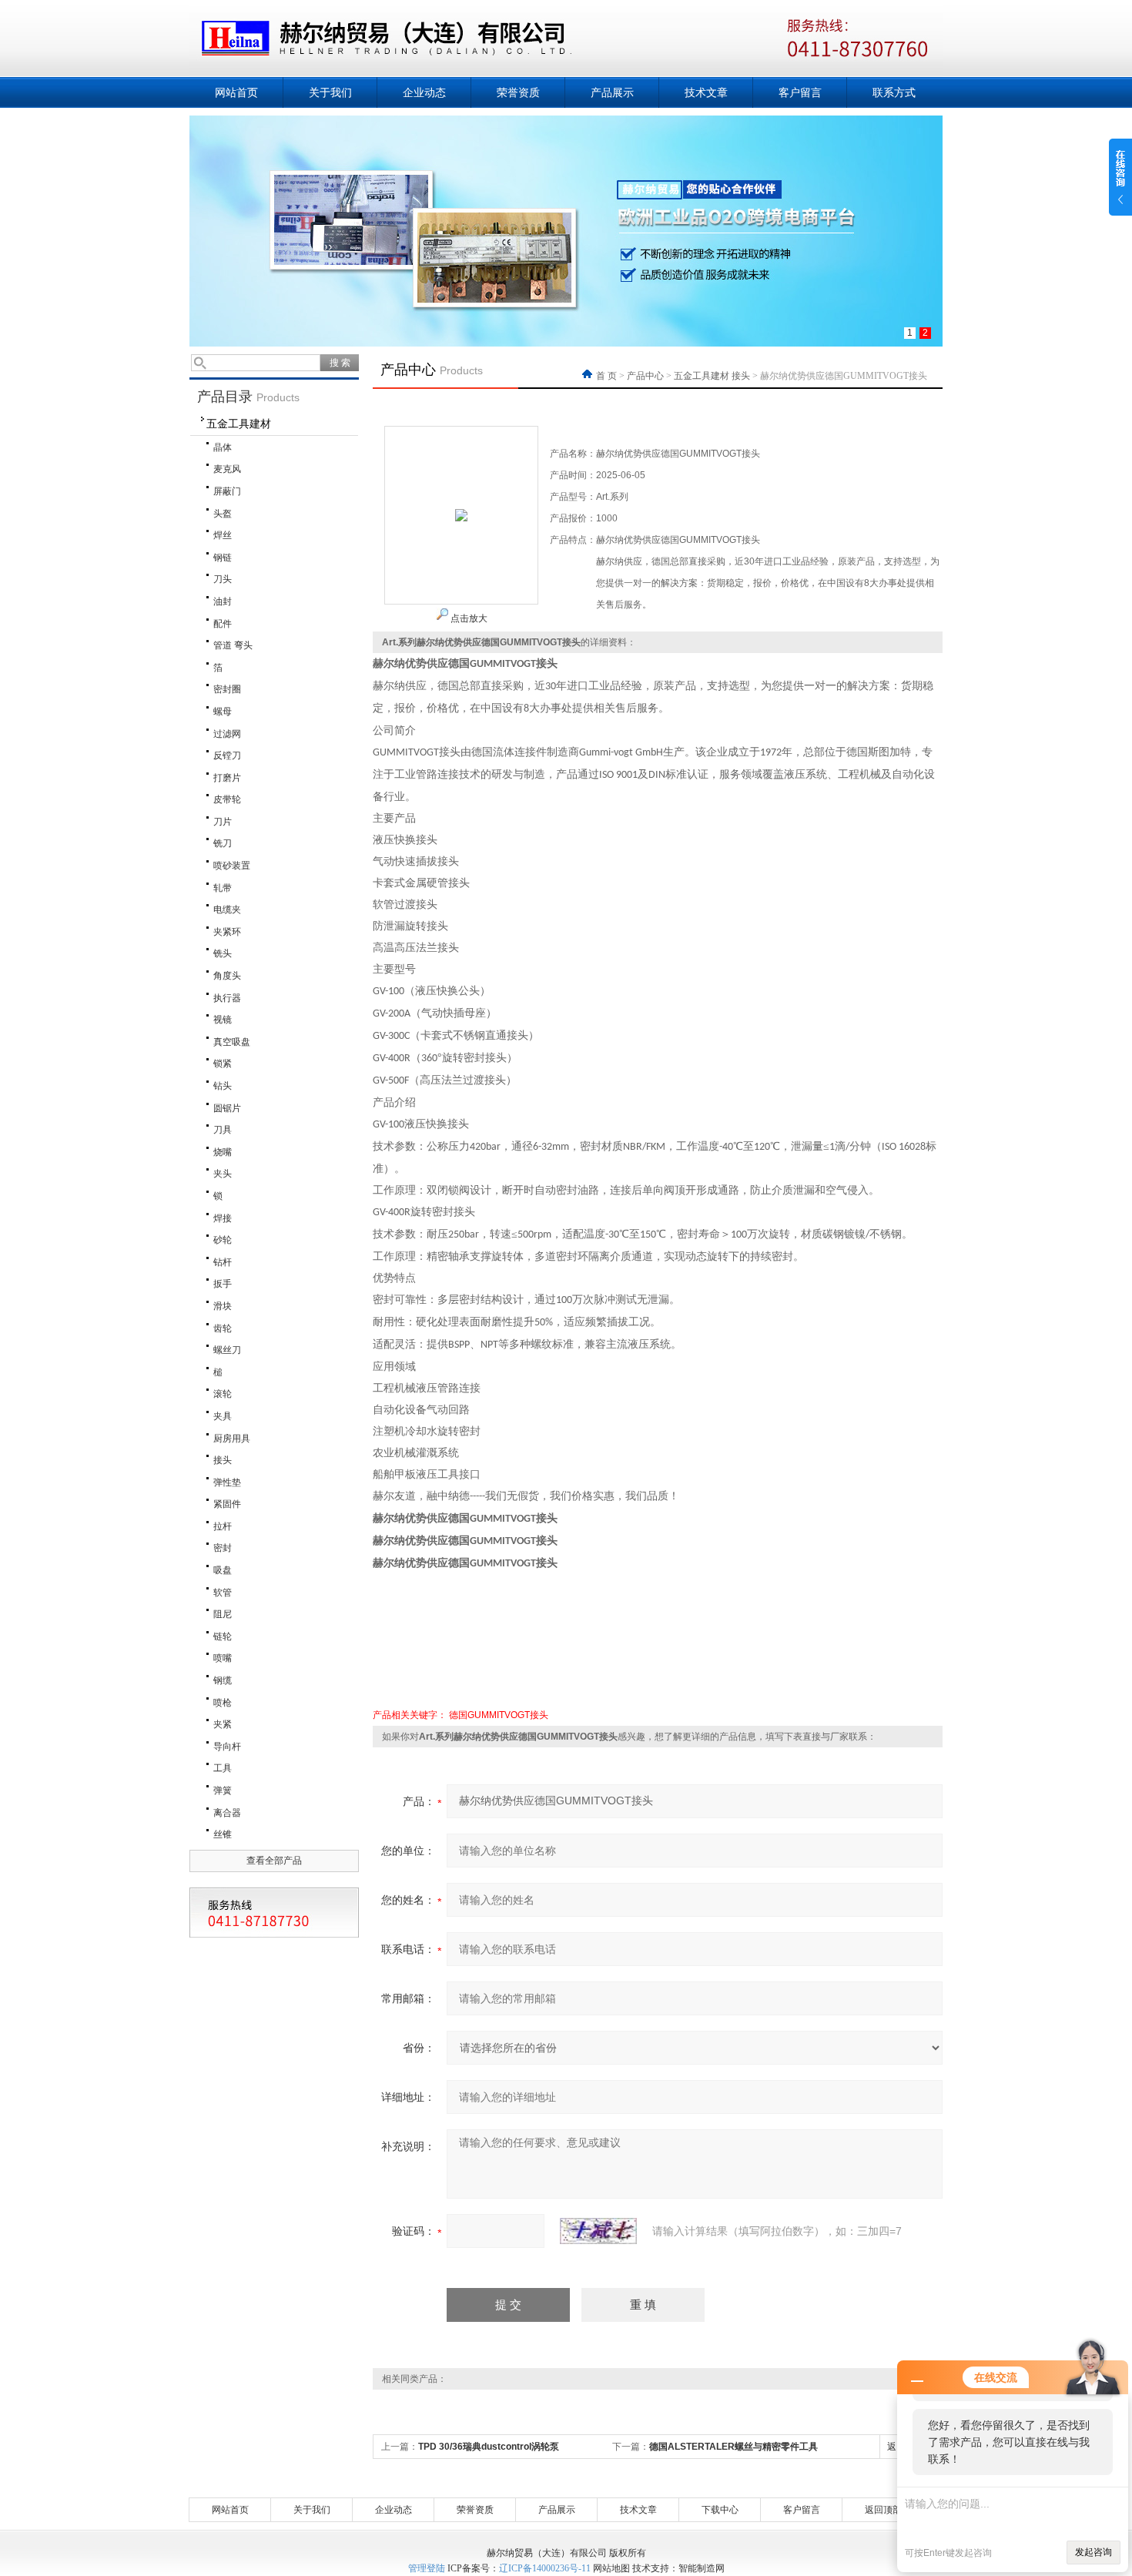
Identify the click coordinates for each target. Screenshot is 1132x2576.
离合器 (227, 1813)
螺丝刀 (227, 1350)
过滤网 (227, 734)
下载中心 (720, 2510)
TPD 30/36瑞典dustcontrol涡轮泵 (489, 2447)
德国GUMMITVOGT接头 (499, 1715)
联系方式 (894, 92)
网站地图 (611, 2568)
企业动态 (424, 92)
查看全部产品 (274, 1861)
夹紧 (223, 1724)
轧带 (223, 888)
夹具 (223, 1416)
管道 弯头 (233, 645)
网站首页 (236, 92)
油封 (223, 601)
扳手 (223, 1284)
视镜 (223, 1020)
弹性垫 (227, 1482)
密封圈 (227, 689)
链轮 (223, 1636)
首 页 (608, 376)
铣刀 (223, 843)
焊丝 (223, 535)
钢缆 (223, 1680)
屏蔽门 (227, 491)
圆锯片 (227, 1108)
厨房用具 (232, 1439)
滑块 (223, 1306)
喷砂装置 (232, 866)
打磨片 (227, 778)
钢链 (223, 558)
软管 (223, 1593)
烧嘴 (223, 1152)
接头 (223, 1460)
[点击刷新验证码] (598, 2231)
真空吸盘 (232, 1042)
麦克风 (227, 469)
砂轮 (223, 1240)
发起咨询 (1093, 2552)
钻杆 (223, 1262)
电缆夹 (227, 909)
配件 (223, 624)
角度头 (227, 976)
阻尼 (223, 1614)
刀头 (223, 579)
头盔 (223, 514)
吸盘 (223, 1570)
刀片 (223, 822)
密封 (223, 1548)
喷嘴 (223, 1658)
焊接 (223, 1218)
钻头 (223, 1086)
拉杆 (223, 1526)
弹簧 (223, 1790)
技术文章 (706, 92)
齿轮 (223, 1328)
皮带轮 (227, 799)
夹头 (223, 1174)
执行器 (227, 998)
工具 (223, 1768)
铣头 (223, 953)
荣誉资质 (518, 92)
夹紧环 (227, 932)
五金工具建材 (239, 424)
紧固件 (227, 1504)
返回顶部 (883, 2510)
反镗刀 (227, 755)
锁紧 (223, 1064)
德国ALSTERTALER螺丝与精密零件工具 (733, 2447)
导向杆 (227, 1747)
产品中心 (645, 376)
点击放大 (468, 618)
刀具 (223, 1130)
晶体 (223, 447)
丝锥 (223, 1834)
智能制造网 (702, 2568)
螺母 (223, 712)
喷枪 (223, 1703)
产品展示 (612, 92)
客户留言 (800, 92)
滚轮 (223, 1394)
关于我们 (330, 92)
